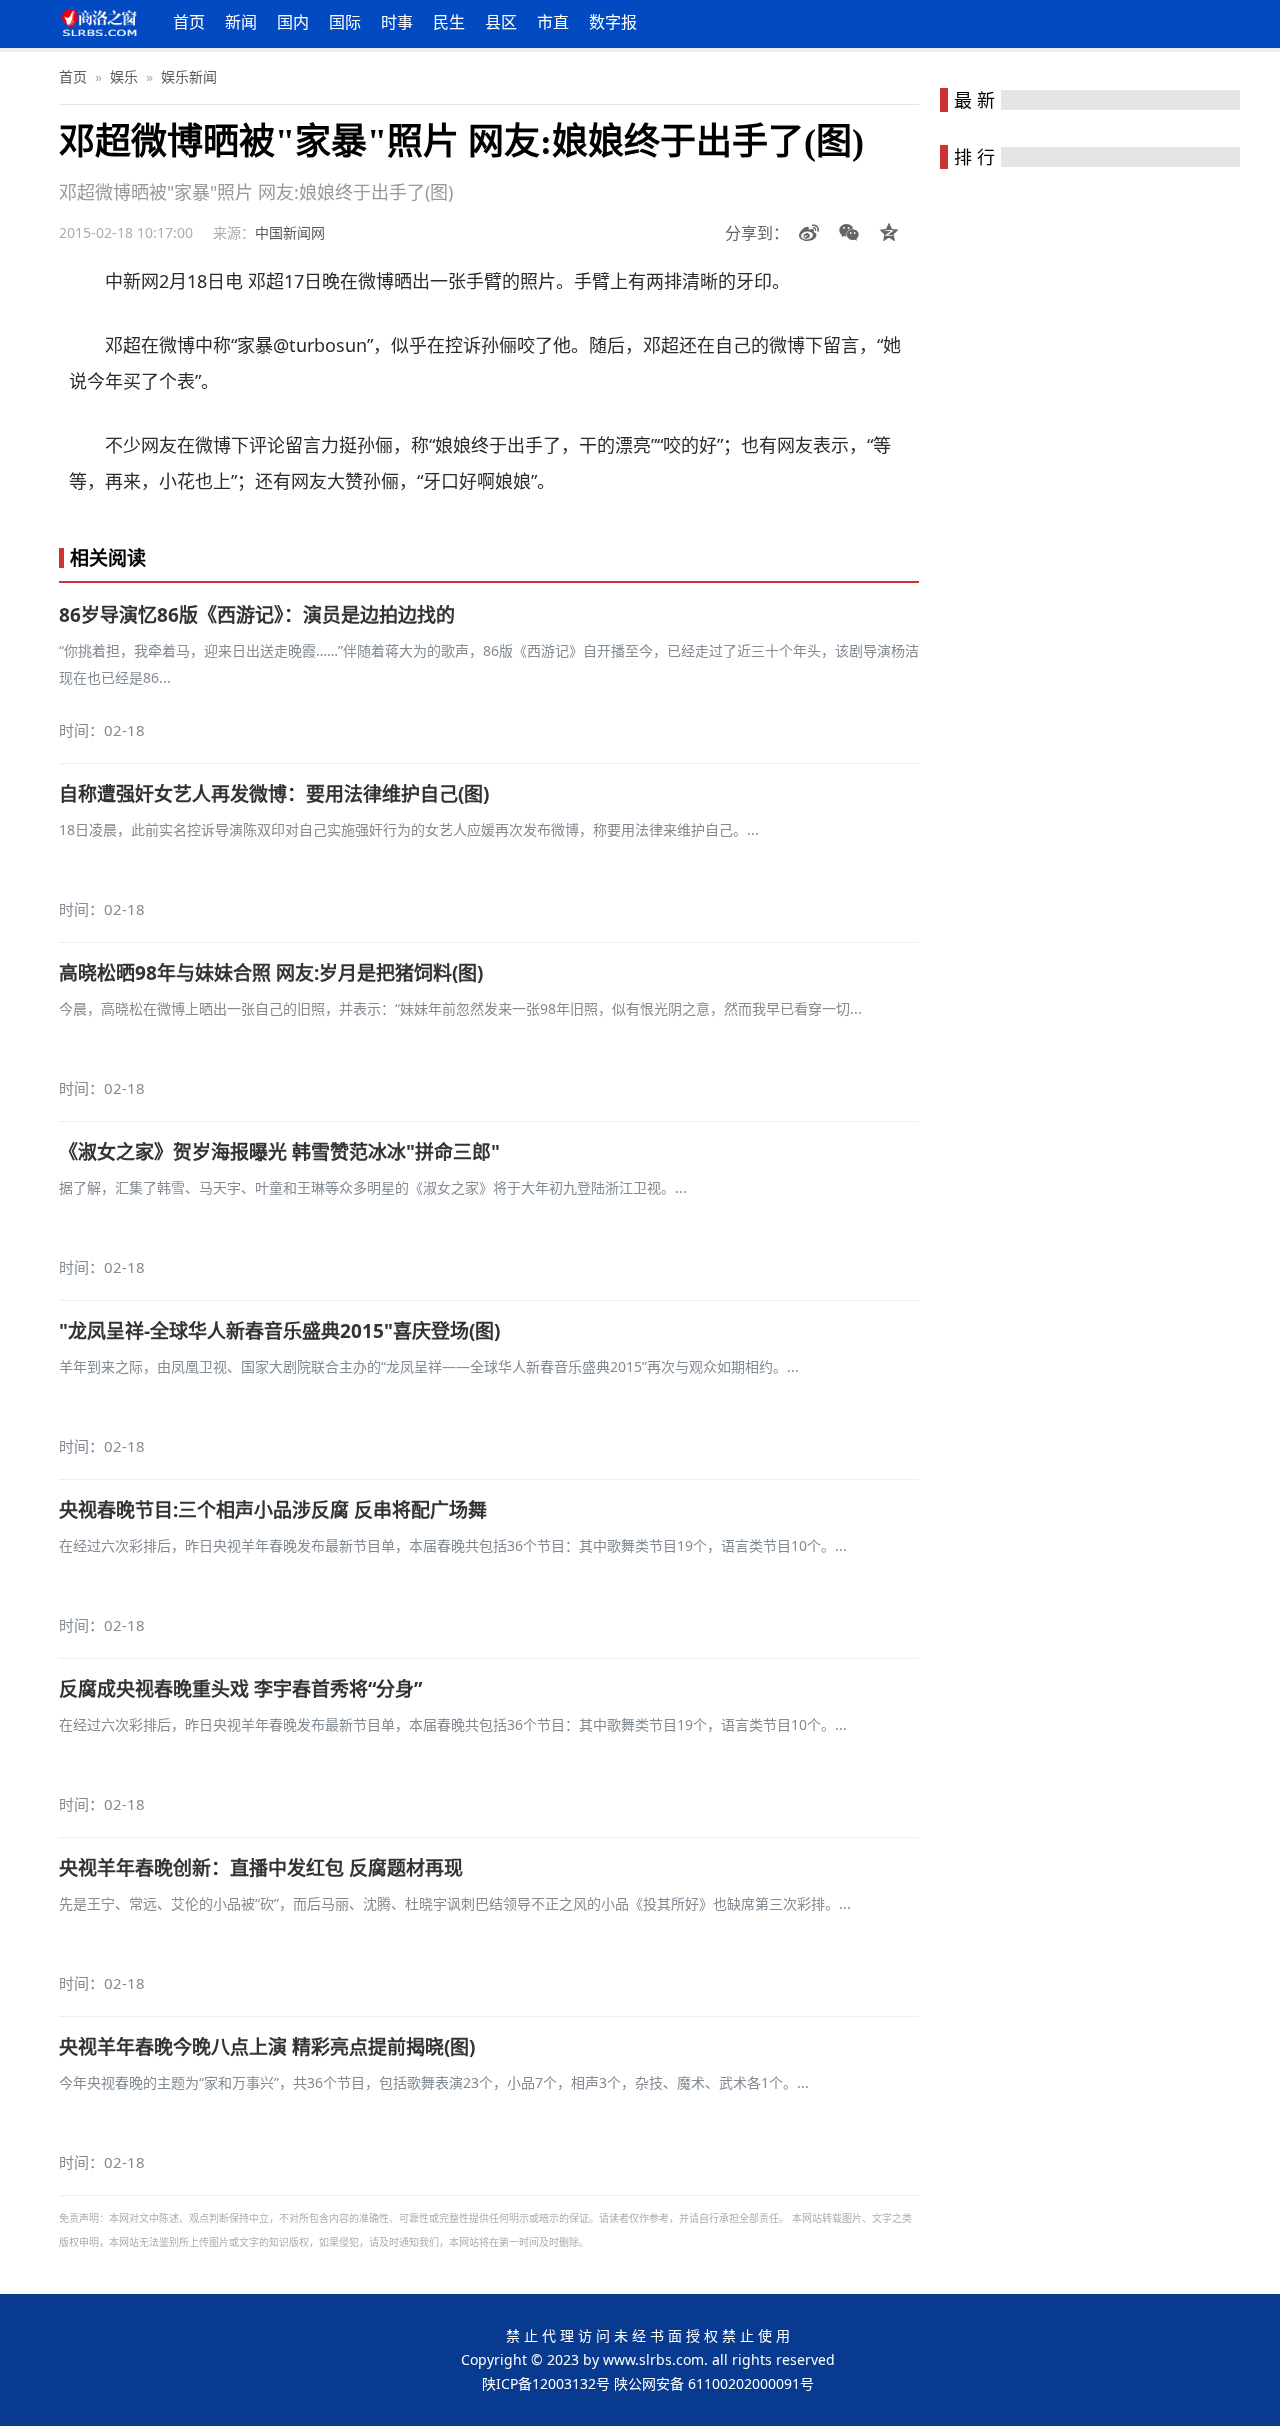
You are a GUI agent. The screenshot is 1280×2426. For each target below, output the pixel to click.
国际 (345, 22)
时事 (397, 22)
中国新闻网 (290, 232)
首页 (189, 22)
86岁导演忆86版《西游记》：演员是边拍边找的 (257, 615)
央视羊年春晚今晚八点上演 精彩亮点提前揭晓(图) (267, 2047)
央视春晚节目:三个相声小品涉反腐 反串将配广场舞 (273, 1510)
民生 (449, 22)
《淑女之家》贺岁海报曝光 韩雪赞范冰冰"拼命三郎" (279, 1152)
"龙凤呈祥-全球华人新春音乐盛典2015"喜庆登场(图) (279, 1331)
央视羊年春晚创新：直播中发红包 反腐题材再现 (261, 1868)
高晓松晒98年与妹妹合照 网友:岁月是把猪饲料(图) (271, 973)
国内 (293, 22)
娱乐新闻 (189, 76)
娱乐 (124, 76)
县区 (501, 22)
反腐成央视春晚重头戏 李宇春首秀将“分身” (240, 1689)
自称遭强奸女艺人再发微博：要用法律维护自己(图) (274, 794)
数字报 (613, 22)
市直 (553, 22)
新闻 (241, 22)
